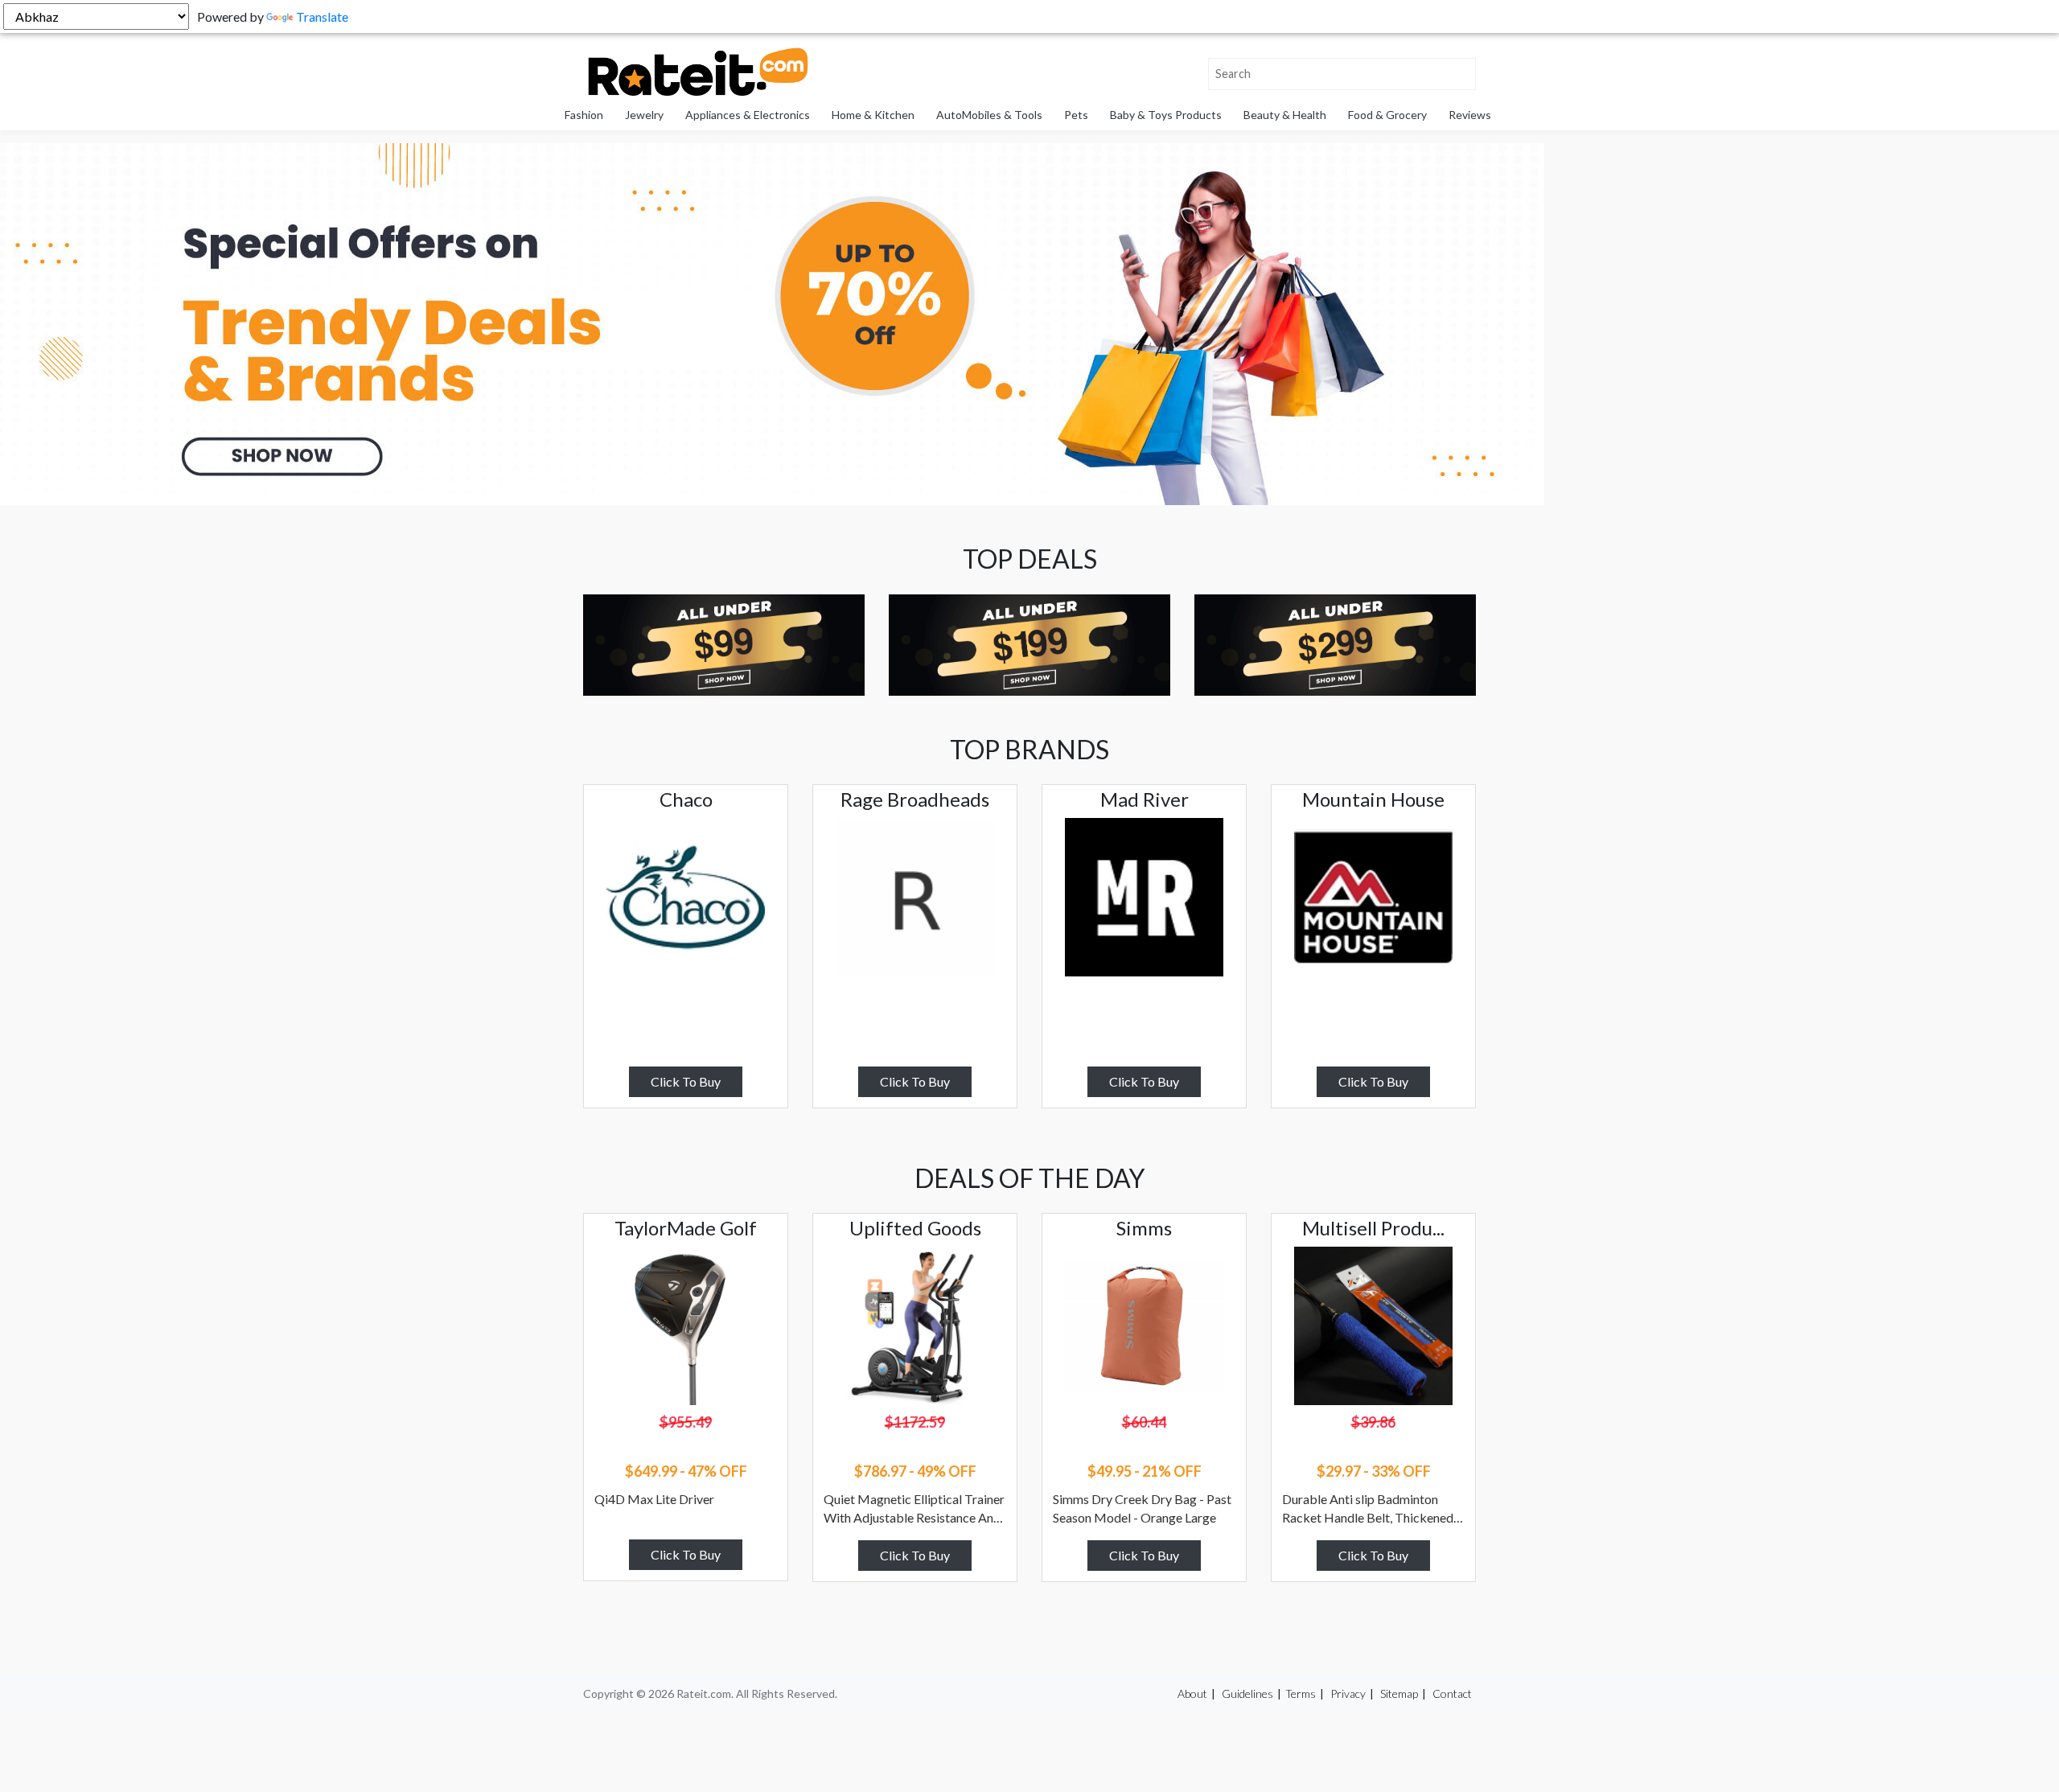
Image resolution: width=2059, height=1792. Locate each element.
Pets (1076, 115)
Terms (1301, 1693)
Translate (322, 16)
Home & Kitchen (873, 115)
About (1192, 1693)
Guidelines (1247, 1693)
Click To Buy (686, 1081)
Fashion (584, 115)
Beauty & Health (1285, 115)
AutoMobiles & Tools (989, 115)
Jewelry (644, 115)
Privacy (1348, 1693)
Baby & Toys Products (1166, 115)
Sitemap (1399, 1693)
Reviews (1470, 115)
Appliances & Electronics (748, 115)
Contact (1452, 1693)
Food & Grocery (1387, 115)
